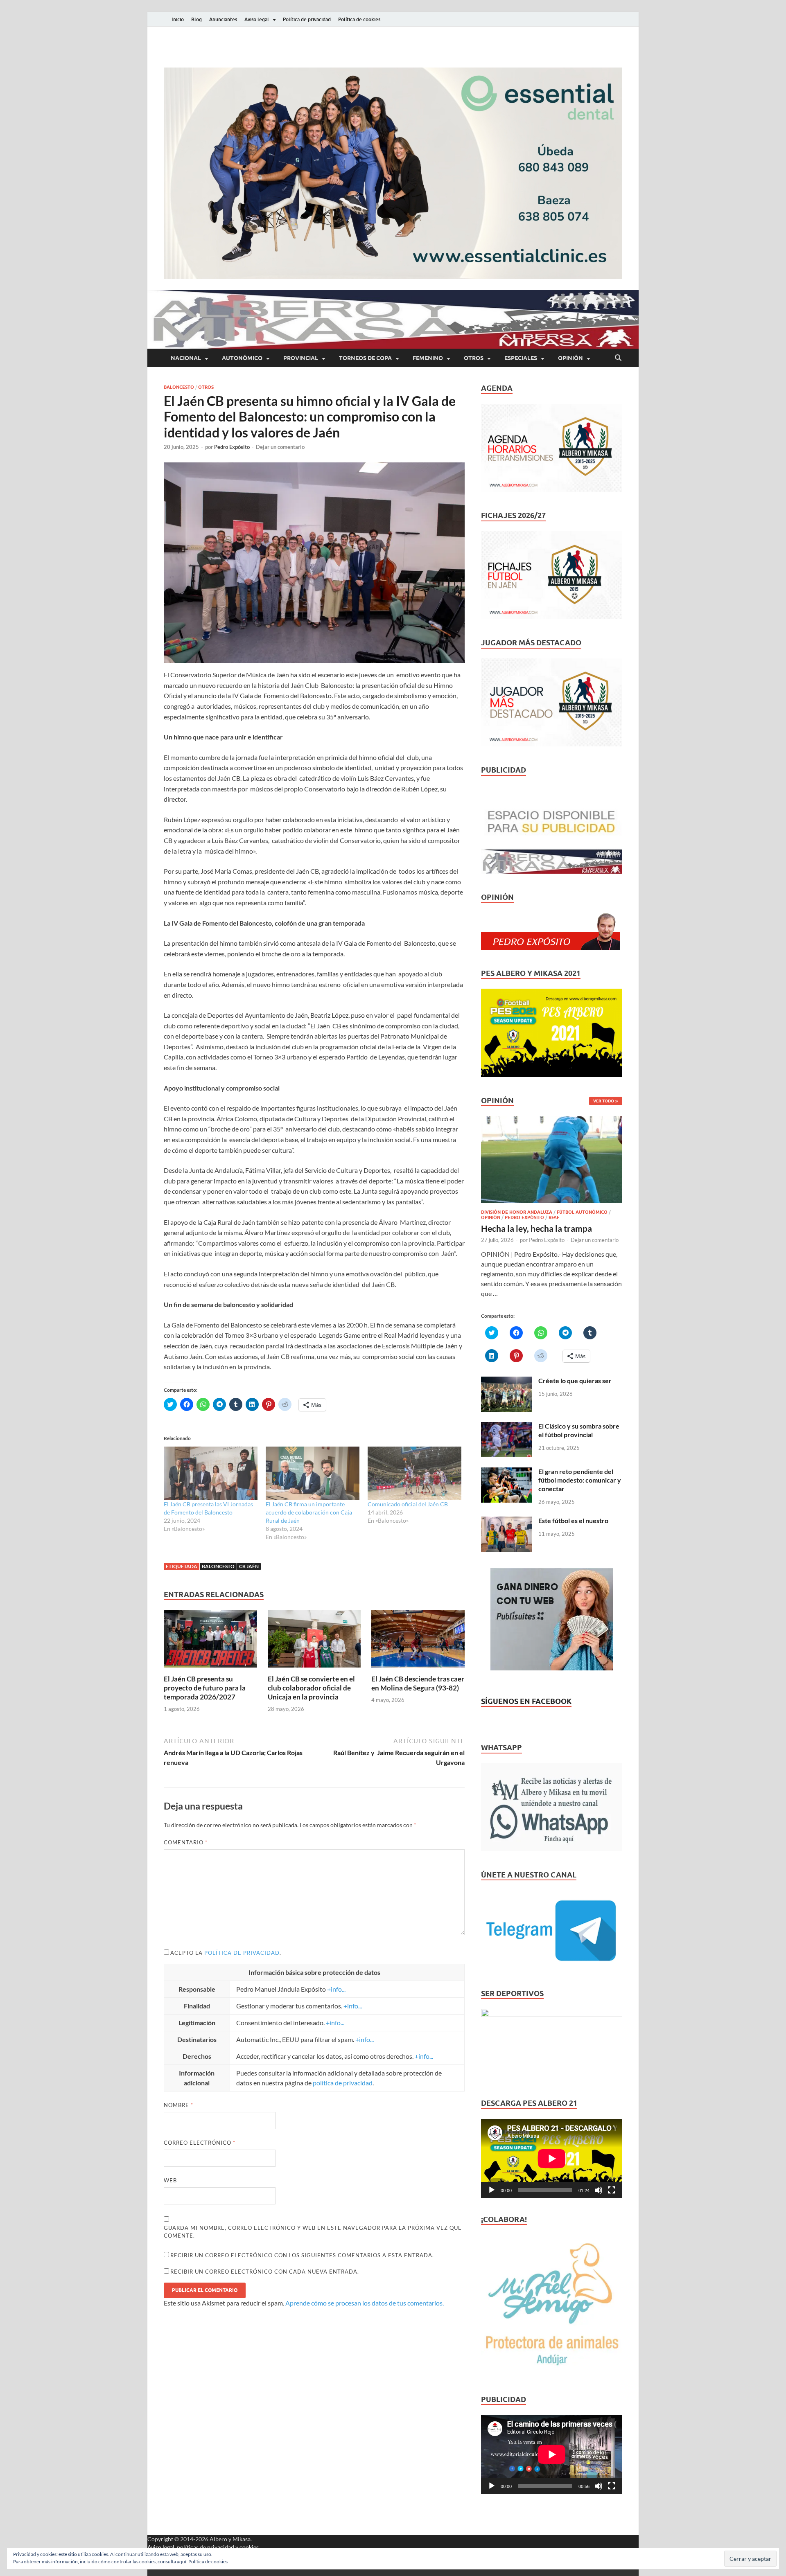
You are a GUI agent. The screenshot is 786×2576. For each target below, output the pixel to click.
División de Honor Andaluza (517, 1212)
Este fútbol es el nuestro (573, 1520)
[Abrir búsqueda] (618, 358)
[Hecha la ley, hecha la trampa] (552, 1121)
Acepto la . (226, 1953)
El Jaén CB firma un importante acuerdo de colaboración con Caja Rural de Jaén (309, 1512)
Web (170, 2180)
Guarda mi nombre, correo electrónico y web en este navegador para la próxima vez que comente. (313, 2232)
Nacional (186, 358)
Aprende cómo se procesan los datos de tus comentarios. (365, 2303)
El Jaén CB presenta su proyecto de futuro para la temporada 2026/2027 (205, 1688)
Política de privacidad (307, 19)
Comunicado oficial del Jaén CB (408, 1504)
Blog (196, 19)
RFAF (554, 1217)
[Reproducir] (492, 2190)
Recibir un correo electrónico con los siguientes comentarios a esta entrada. (302, 2255)
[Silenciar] (599, 2190)
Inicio (178, 19)
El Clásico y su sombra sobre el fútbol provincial (579, 1430)
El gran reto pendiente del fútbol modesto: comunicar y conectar (580, 1480)
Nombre (178, 2105)
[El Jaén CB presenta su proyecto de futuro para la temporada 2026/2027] (210, 1641)
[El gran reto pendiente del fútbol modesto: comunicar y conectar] (507, 1472)
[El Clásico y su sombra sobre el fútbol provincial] (507, 1427)
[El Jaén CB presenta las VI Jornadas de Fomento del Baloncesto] (211, 1473)
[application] (552, 2159)
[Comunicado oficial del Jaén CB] (414, 1473)
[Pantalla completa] (612, 2190)
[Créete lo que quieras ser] (507, 1381)
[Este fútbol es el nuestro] (507, 1521)
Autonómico (242, 358)
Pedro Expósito (232, 447)
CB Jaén (249, 1566)
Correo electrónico (200, 2143)
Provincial (301, 358)
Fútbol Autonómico (582, 1212)
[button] (393, 173)
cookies (249, 2547)
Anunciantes (223, 19)
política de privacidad (242, 1953)
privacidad (221, 2547)
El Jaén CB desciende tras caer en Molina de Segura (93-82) (418, 1683)
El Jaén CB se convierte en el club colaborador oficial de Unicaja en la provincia (311, 1688)
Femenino (428, 358)
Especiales (521, 358)
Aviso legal (257, 19)
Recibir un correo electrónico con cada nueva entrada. (265, 2272)
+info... (336, 1989)
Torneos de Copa (365, 358)
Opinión (570, 358)
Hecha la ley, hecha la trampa (536, 1228)
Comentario (186, 1842)
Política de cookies (359, 19)
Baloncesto (179, 387)
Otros (474, 358)
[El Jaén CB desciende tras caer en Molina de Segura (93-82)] (418, 1641)
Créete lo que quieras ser (575, 1380)
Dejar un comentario (280, 447)
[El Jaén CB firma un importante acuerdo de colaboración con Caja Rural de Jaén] (313, 1473)
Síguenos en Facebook (526, 1701)
